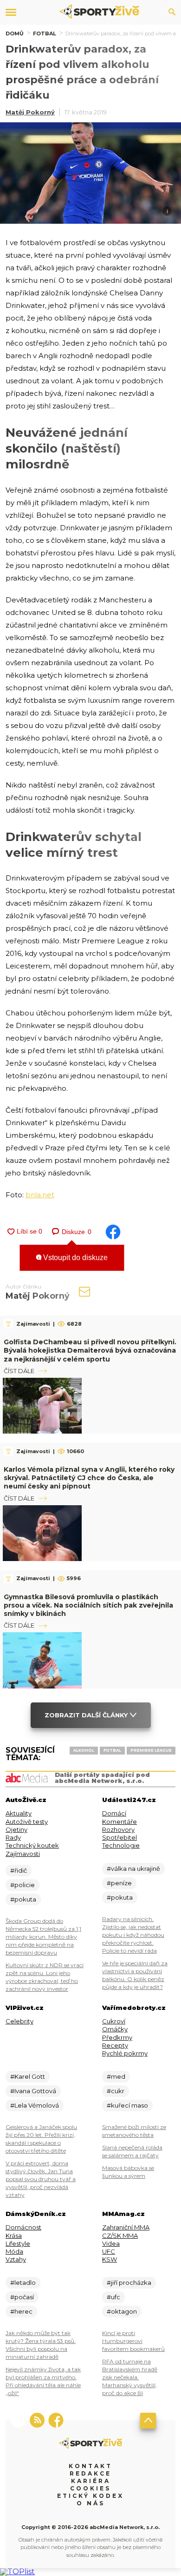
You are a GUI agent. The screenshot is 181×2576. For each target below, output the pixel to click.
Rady (13, 1837)
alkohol (84, 1750)
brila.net (40, 1195)
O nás (91, 2503)
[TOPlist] (17, 2572)
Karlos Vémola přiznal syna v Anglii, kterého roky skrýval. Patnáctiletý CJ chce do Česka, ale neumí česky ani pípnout (89, 1478)
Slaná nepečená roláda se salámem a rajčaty (132, 2151)
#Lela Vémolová (35, 2105)
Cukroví (114, 2021)
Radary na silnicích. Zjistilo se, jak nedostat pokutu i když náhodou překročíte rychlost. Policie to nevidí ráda (133, 1935)
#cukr (116, 2091)
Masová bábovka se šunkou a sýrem (128, 2172)
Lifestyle (18, 2243)
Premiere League (151, 1750)
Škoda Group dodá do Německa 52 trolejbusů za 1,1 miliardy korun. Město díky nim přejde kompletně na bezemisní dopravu (43, 1937)
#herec (21, 2311)
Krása (14, 2236)
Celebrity (19, 2021)
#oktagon (122, 2311)
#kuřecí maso (127, 2105)
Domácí (114, 1813)
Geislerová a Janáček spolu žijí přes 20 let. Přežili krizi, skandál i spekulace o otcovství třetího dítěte (41, 2139)
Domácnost (23, 2227)
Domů (15, 33)
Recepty (115, 2045)
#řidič (19, 1870)
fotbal (112, 1750)
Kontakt (90, 2466)
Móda (14, 2251)
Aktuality (19, 1813)
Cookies (90, 2488)
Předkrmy (117, 2037)
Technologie (121, 1845)
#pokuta (23, 1899)
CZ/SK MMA (120, 2236)
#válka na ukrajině (133, 1869)
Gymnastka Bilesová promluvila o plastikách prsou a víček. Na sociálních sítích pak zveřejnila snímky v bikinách (88, 1605)
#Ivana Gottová (33, 2091)
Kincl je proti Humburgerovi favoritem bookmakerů (133, 2341)
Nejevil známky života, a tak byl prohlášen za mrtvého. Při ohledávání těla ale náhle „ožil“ (43, 2381)
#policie (23, 1885)
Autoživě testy (27, 1822)
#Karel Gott (28, 2076)
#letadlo (23, 2282)
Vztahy (16, 2259)
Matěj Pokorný (30, 112)
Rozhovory (118, 1829)
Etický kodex (90, 2496)
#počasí (22, 2297)
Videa (111, 2243)
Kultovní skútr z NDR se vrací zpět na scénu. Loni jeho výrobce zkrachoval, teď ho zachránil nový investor (45, 1977)
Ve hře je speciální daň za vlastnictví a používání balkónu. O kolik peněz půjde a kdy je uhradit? (135, 1975)
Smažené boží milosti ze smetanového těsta (134, 2131)
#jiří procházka (129, 2282)
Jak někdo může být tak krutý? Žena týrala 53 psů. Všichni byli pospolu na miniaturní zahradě (41, 2345)
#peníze (119, 1883)
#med (116, 2076)
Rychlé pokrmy (125, 2053)
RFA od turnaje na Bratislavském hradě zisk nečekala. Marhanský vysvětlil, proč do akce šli (130, 2377)
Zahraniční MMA (126, 2227)
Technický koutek (32, 1845)
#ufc (113, 2297)
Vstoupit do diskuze (74, 1258)
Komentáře (120, 1822)
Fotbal (45, 33)
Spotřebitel (120, 1837)
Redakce (90, 2473)
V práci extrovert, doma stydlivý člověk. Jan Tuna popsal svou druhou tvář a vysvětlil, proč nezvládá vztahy (41, 2179)
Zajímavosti (23, 1854)
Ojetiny (16, 1829)
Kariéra (91, 2481)
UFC (109, 2251)
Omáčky (115, 2029)
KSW (110, 2259)
